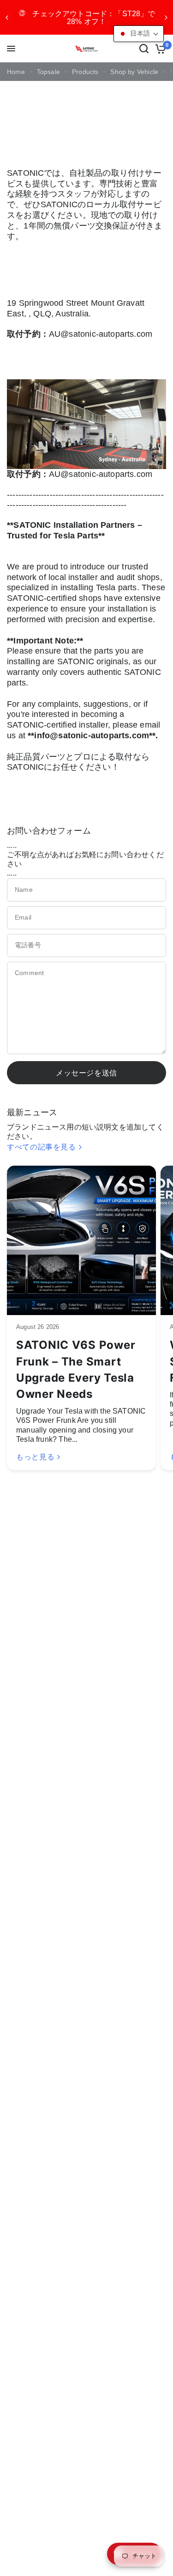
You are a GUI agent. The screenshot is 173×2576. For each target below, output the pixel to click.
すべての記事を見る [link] (42, 1147)
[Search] (144, 49)
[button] (139, 34)
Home (16, 72)
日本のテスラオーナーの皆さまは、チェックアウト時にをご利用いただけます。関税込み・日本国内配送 (87, 17)
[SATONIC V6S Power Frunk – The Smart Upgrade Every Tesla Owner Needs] (81, 1240)
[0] (159, 49)
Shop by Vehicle (134, 72)
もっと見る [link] (35, 1457)
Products (85, 72)
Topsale (48, 72)
